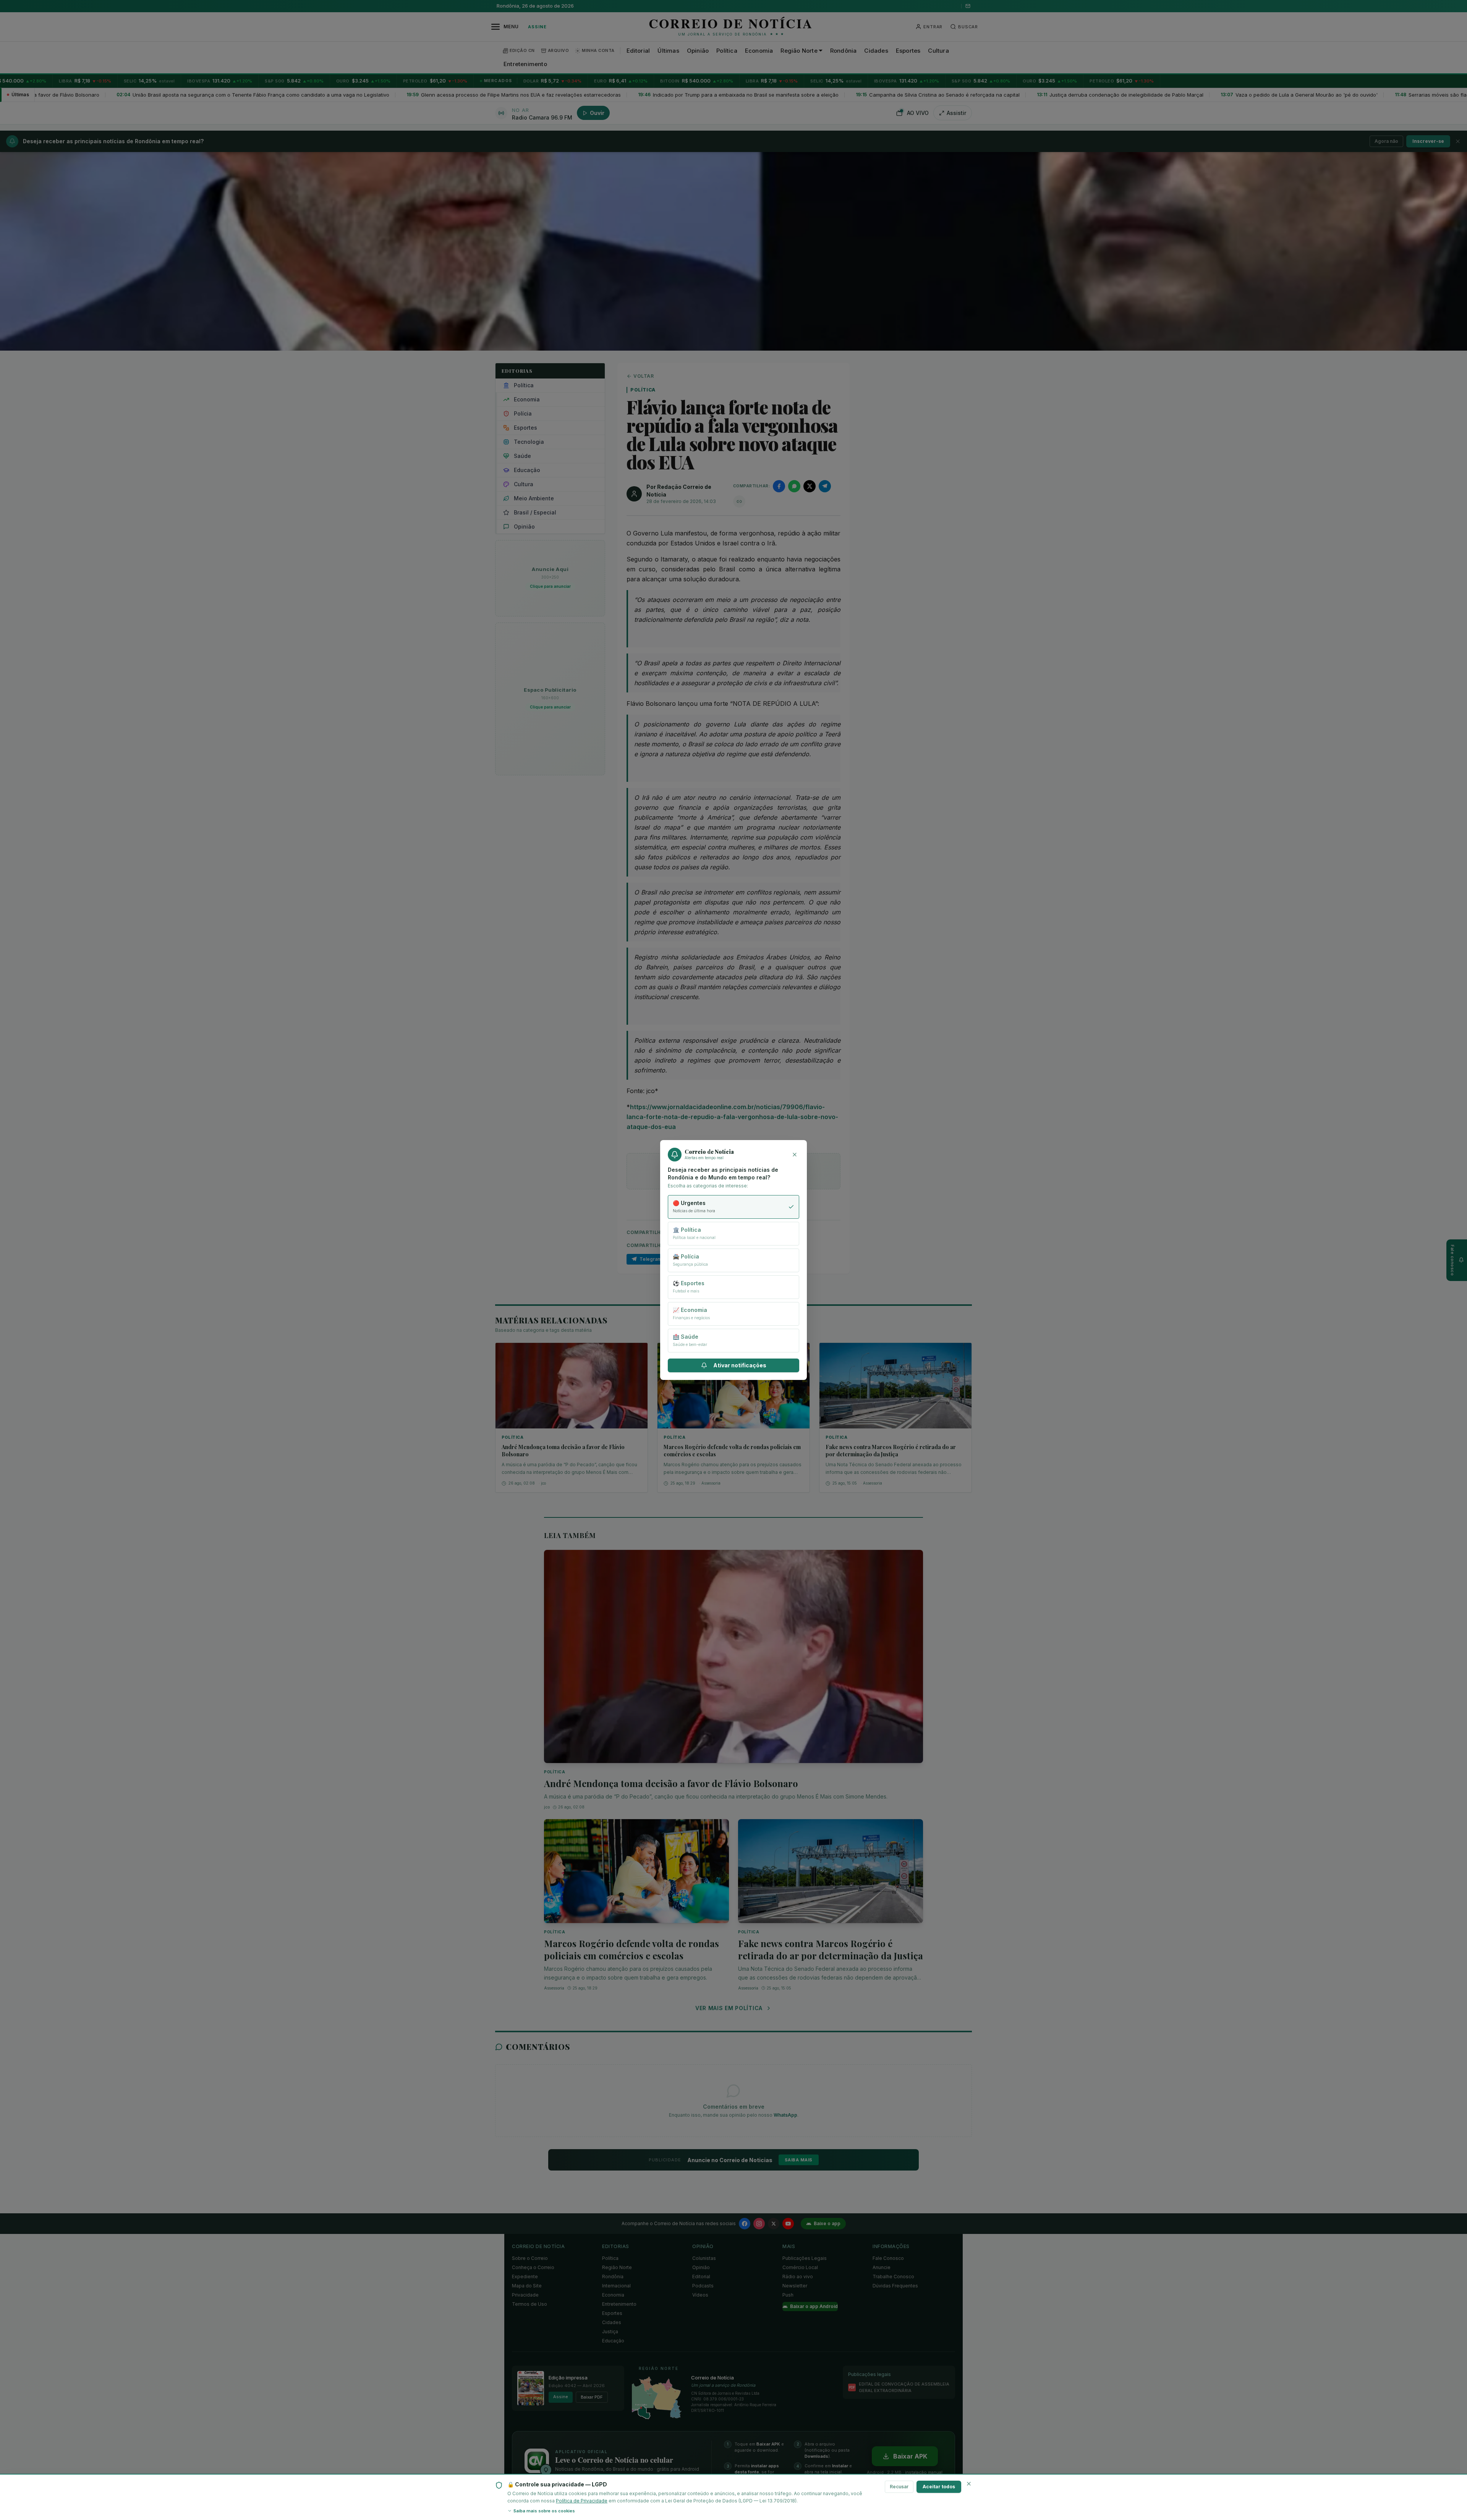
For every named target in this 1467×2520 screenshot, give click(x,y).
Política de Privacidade (582, 2501)
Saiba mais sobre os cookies (544, 2511)
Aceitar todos (939, 2487)
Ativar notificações (740, 1365)
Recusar (899, 2487)
